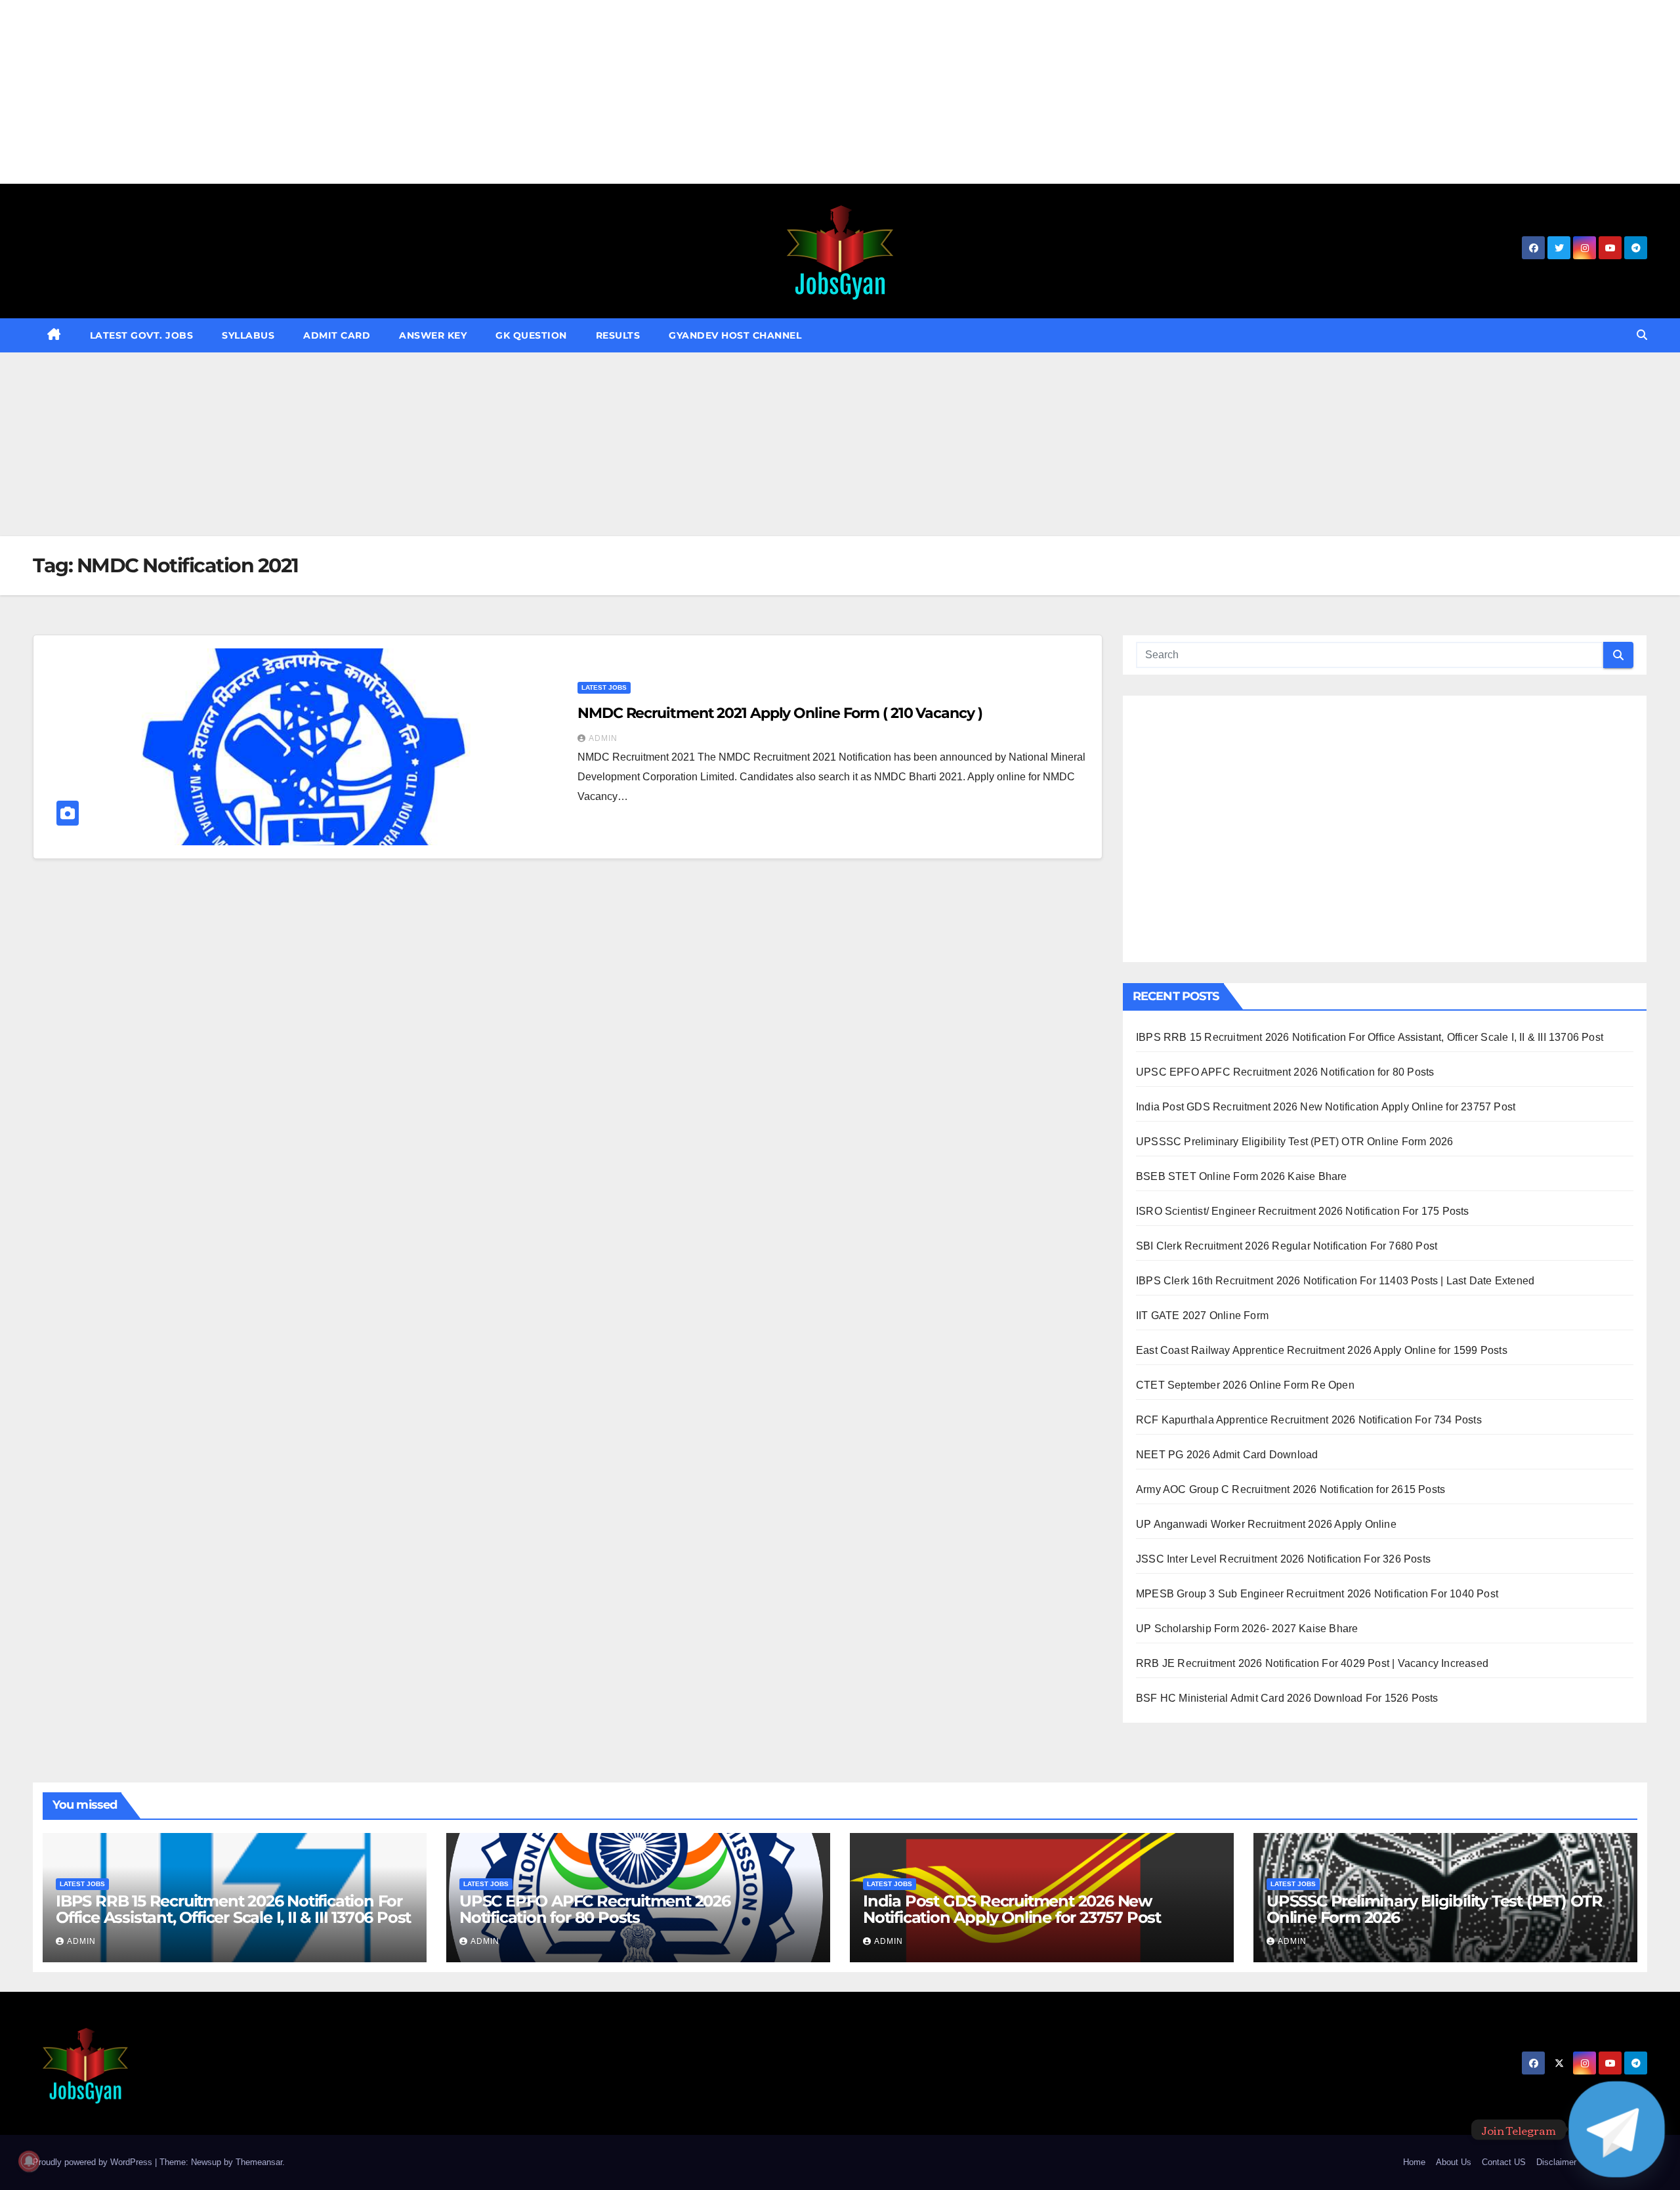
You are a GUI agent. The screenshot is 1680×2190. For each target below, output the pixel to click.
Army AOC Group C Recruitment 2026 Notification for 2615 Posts (1291, 1489)
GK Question (531, 335)
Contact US (1504, 2162)
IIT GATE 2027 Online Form (1202, 1316)
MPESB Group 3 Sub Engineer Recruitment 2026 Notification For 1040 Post (1317, 1594)
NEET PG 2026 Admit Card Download (1227, 1455)
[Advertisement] (394, 92)
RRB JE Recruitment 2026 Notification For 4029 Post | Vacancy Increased (1312, 1663)
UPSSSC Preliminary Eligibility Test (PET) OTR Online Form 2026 (1294, 1142)
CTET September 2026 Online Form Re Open (1245, 1385)
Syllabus (248, 335)
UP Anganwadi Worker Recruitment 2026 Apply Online (1266, 1524)
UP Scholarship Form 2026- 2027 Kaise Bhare (1247, 1629)
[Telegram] (1617, 2129)
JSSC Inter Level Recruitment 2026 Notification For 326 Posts (1283, 1559)
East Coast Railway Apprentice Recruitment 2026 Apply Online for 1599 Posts (1322, 1350)
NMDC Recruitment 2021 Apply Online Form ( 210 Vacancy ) (780, 713)
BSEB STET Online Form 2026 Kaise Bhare (1242, 1176)
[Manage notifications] (29, 2161)
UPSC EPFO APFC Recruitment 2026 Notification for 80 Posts (1285, 1072)
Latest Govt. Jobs (142, 335)
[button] (1642, 335)
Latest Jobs (604, 687)
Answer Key (433, 335)
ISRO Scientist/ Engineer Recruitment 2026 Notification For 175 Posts (1303, 1211)
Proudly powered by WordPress (94, 2162)
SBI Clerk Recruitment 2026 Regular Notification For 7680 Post (1287, 1246)
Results (618, 335)
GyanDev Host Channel (735, 335)
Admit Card (337, 335)
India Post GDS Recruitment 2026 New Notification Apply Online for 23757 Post (1326, 1107)
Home (1414, 2162)
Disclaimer (1556, 2162)
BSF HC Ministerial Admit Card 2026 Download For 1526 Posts (1287, 1698)
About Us (1454, 2162)
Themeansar (259, 2162)
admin (603, 738)
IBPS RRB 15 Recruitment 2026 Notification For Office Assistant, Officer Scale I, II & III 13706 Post (1370, 1037)
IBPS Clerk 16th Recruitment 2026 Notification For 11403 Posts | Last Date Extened (1335, 1281)
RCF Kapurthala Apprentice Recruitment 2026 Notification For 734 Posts (1309, 1420)
